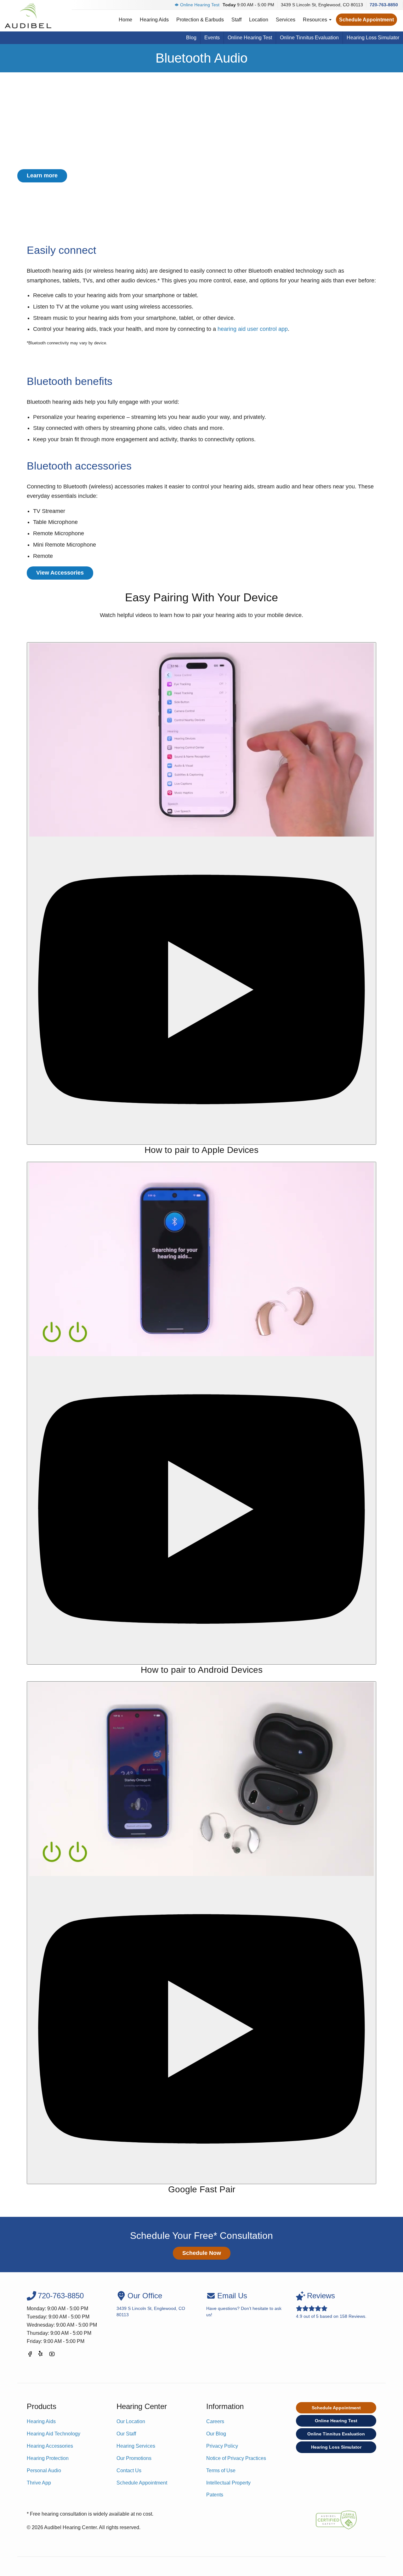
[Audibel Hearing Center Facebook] (30, 2355)
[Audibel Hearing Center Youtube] (52, 2355)
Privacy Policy (222, 2446)
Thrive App (39, 2483)
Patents (215, 2495)
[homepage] (28, 16)
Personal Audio (44, 2470)
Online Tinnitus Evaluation (309, 38)
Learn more (42, 175)
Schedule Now (202, 2253)
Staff (236, 20)
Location (259, 20)
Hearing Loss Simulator (373, 38)
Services (286, 20)
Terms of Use (221, 2470)
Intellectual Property (228, 2483)
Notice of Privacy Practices (236, 2458)
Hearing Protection (48, 2458)
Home (125, 20)
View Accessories (60, 573)
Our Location (131, 2421)
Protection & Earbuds (200, 20)
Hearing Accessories (50, 2446)
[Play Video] (201, 894)
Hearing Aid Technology (54, 2434)
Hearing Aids (154, 20)
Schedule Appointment (366, 20)
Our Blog (216, 2434)
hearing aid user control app (253, 329)
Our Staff (126, 2434)
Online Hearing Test (200, 5)
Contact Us (129, 2470)
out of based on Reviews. (331, 2305)
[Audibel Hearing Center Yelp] (41, 2355)
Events (212, 38)
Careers (215, 2421)
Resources (316, 20)
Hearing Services (136, 2446)
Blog (191, 38)
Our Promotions (134, 2458)
